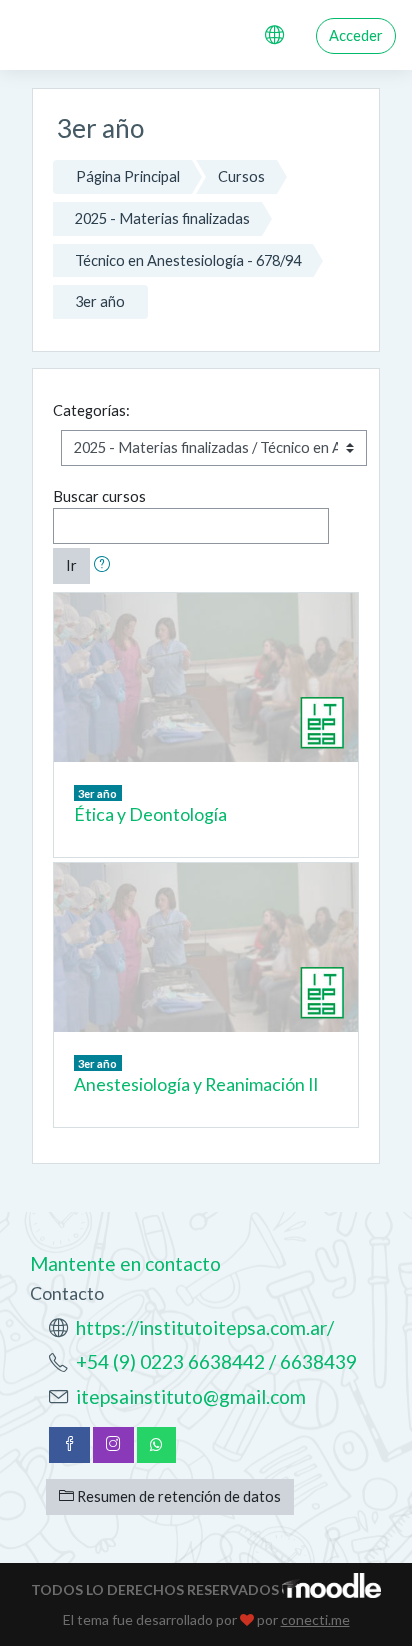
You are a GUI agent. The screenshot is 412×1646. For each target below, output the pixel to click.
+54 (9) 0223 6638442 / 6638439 (216, 1361)
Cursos (241, 176)
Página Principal (128, 176)
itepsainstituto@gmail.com (191, 1396)
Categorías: (91, 410)
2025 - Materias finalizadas (162, 218)
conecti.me (315, 1619)
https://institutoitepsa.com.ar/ (205, 1327)
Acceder (356, 35)
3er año (100, 301)
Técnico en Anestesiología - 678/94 (188, 260)
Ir (71, 565)
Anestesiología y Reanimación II (196, 1084)
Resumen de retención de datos (177, 1496)
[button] (106, 566)
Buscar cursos (99, 496)
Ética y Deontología (150, 814)
